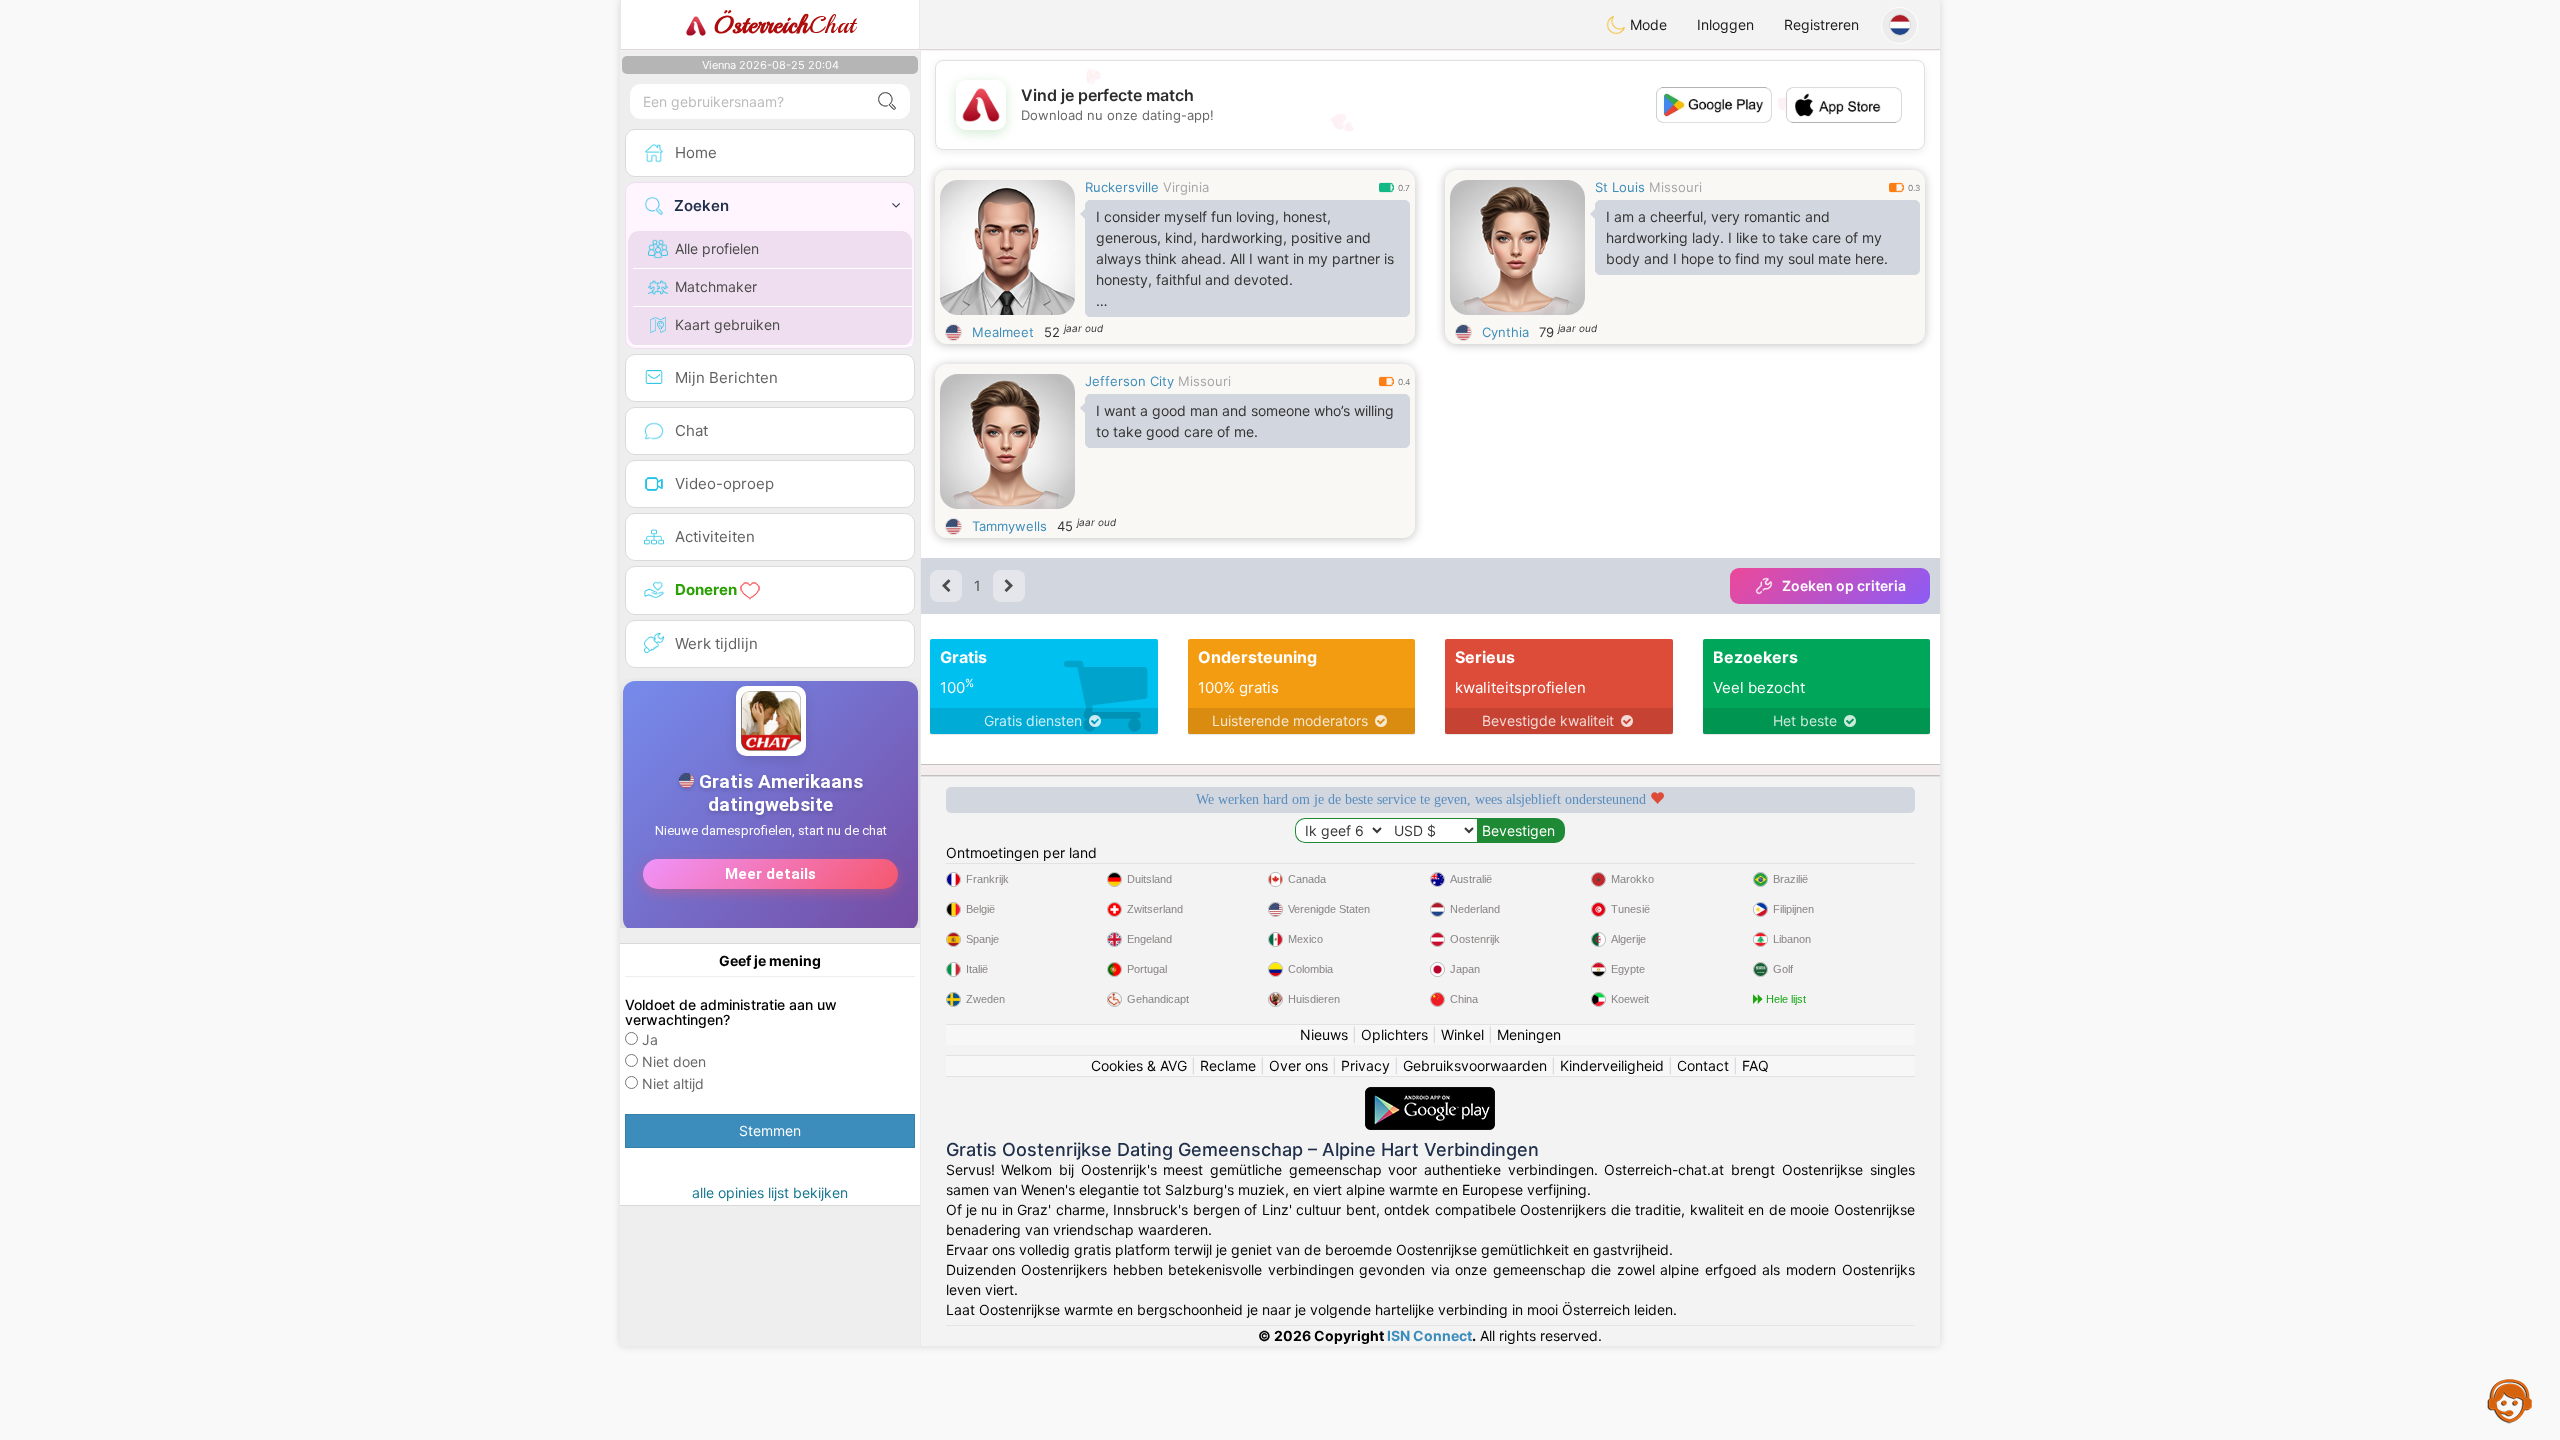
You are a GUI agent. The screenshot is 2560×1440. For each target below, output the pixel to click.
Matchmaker (716, 286)
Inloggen (1725, 24)
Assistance (2510, 1400)
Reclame (1228, 1065)
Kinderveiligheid (1612, 1065)
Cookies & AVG (1139, 1065)
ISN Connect (1429, 1335)
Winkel (1462, 1034)
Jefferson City (1129, 381)
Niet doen (674, 1061)
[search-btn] (887, 101)
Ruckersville (1122, 187)
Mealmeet (1003, 332)
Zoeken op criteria (1844, 585)
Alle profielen (717, 248)
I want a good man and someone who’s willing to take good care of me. (1245, 421)
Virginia (1186, 187)
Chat (784, 25)
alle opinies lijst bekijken (770, 1192)
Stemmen (770, 1130)
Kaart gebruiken (727, 324)
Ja (650, 1039)
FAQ (1755, 1065)
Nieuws (1324, 1034)
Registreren (1821, 24)
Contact (1703, 1065)
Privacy (1365, 1065)
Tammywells (1009, 526)
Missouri (1675, 187)
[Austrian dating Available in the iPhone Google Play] (1430, 1096)
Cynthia (1505, 332)
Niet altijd (673, 1083)
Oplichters (1394, 1034)
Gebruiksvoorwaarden (1475, 1065)
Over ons (1298, 1065)
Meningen (1529, 1034)
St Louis (1620, 187)
